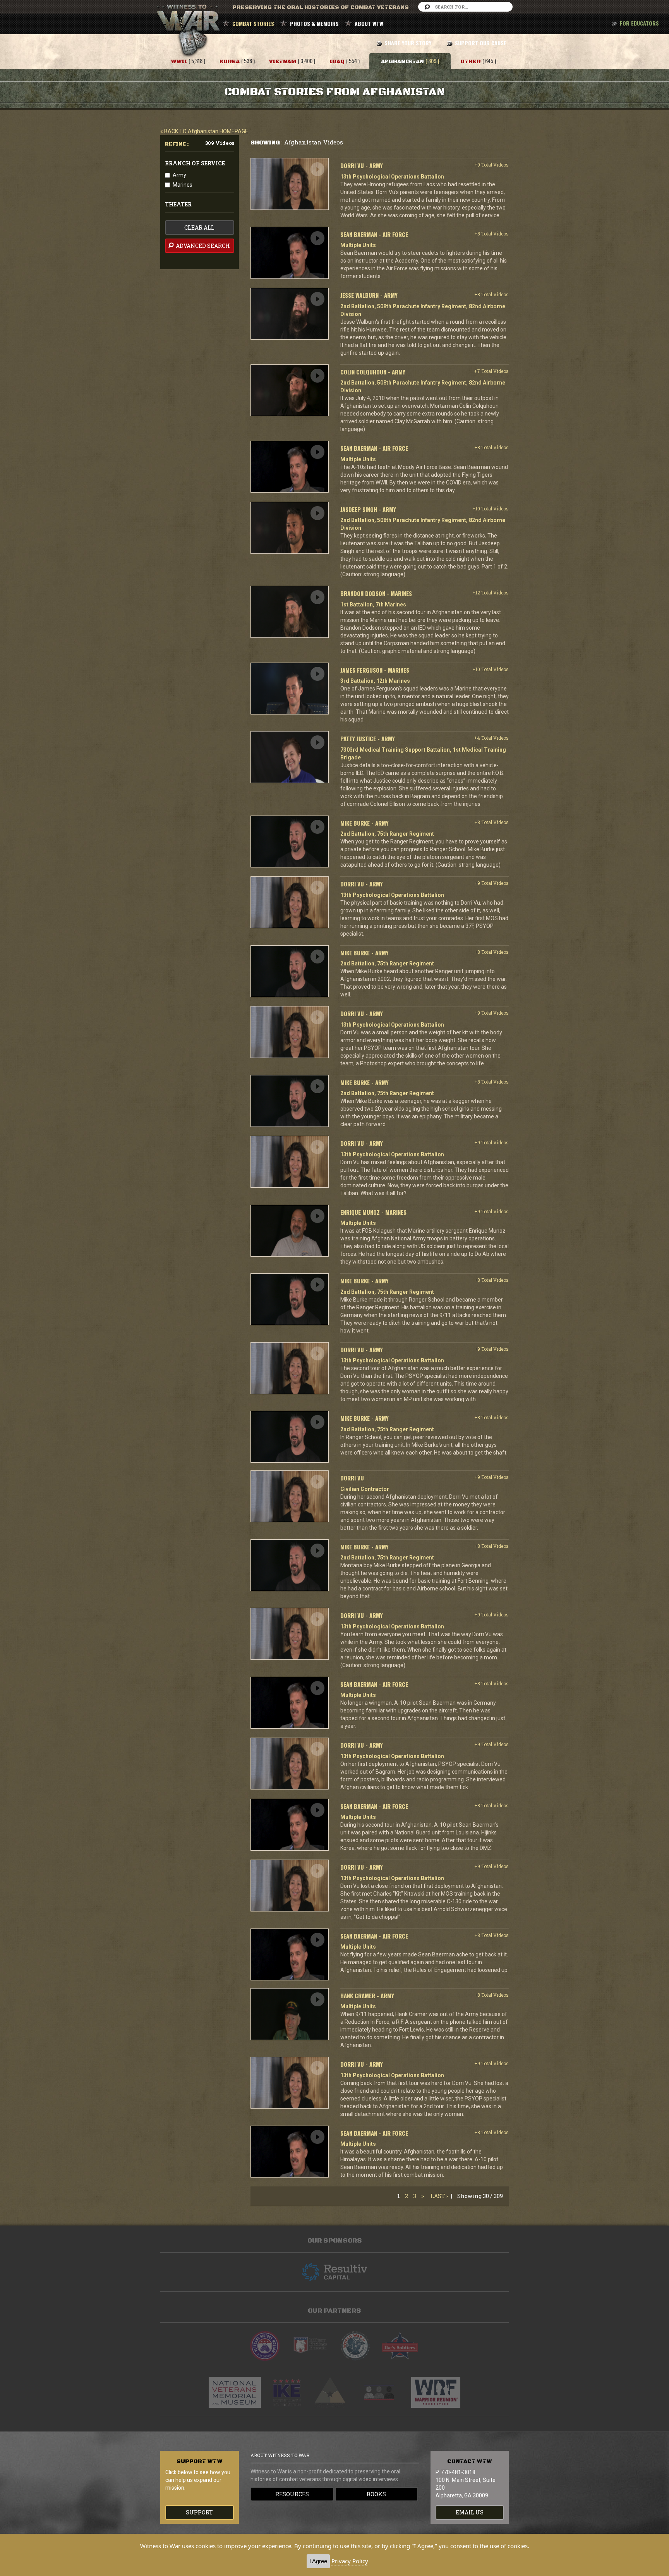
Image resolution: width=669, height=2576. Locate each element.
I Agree (318, 2561)
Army (179, 175)
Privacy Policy (350, 2561)
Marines (183, 185)
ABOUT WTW (369, 23)
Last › (439, 2196)
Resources (292, 2494)
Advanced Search (202, 246)
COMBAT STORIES (253, 23)
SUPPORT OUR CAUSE (481, 43)
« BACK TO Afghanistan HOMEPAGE (204, 131)
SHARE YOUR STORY (408, 43)
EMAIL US (470, 2512)
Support (199, 2512)
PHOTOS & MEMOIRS (314, 23)
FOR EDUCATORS (639, 23)
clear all (199, 228)
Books (376, 2494)
